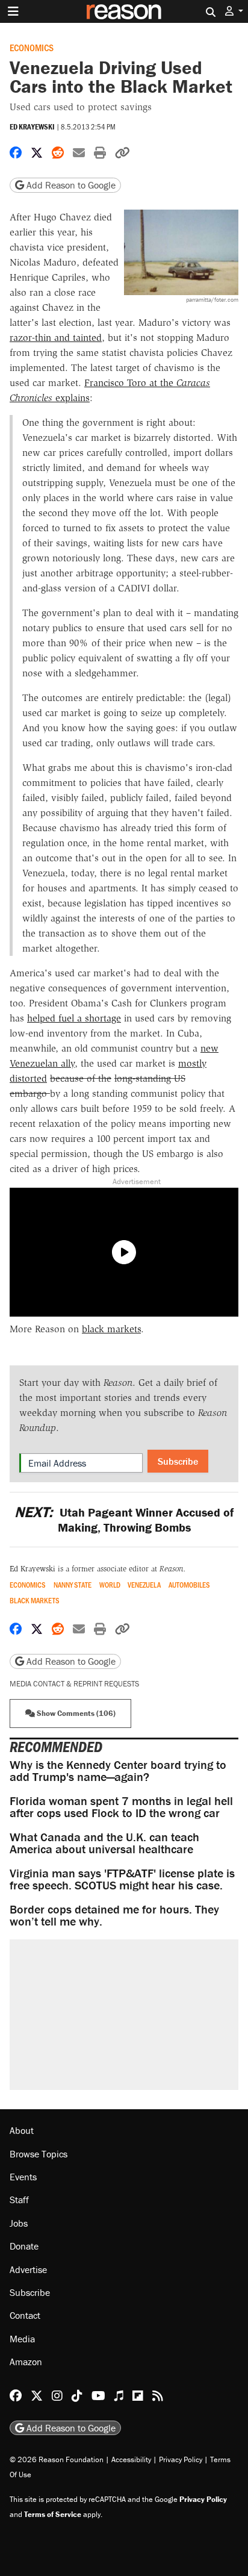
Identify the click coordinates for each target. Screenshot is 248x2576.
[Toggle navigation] (13, 11)
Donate (24, 2246)
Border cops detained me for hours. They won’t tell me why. (114, 1915)
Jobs (19, 2223)
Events (23, 2177)
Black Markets (35, 1601)
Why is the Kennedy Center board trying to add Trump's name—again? (118, 1770)
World (110, 1585)
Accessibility (131, 2459)
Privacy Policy (181, 2459)
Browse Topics (39, 2154)
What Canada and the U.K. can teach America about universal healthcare (104, 1843)
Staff (19, 2200)
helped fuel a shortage (74, 1018)
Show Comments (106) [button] (75, 1713)
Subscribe (178, 1461)
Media (22, 2339)
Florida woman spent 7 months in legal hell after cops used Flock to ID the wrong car (121, 1807)
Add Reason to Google (70, 185)
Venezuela (144, 1585)
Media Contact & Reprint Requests (74, 1684)
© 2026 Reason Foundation (57, 2459)
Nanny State (73, 1585)
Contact (25, 2315)
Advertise (28, 2269)
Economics (32, 47)
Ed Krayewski (32, 127)
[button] (234, 11)
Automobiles (189, 1585)
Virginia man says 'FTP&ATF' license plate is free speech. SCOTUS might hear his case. (122, 1879)
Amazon (26, 2362)
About (22, 2130)
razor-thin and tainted (56, 338)
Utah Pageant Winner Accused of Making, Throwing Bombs (124, 1520)
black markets (111, 1329)
